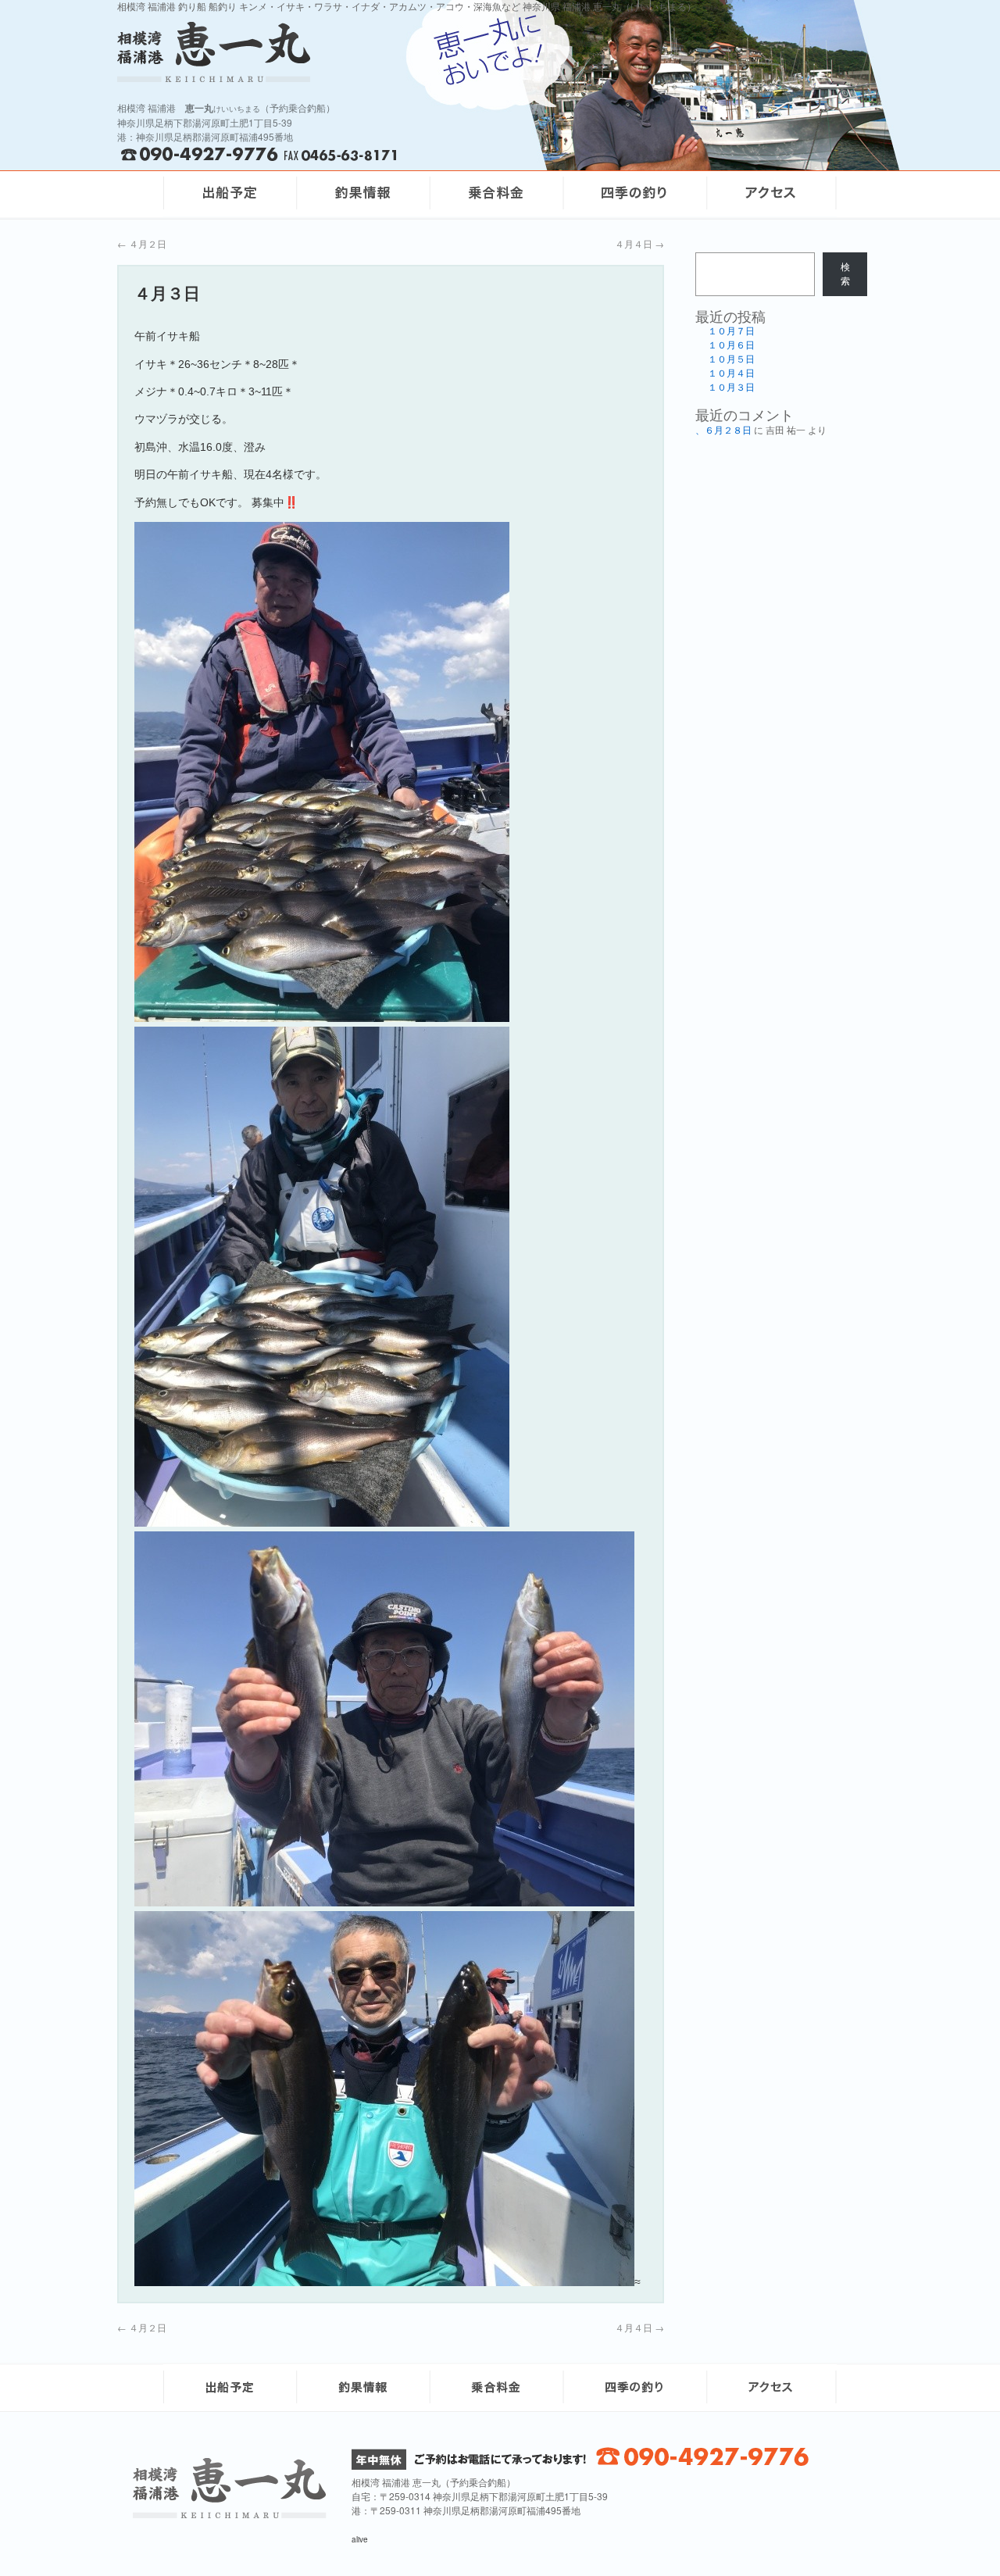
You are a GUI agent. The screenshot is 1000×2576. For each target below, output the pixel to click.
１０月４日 (731, 373)
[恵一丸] (230, 2514)
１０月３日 (731, 388)
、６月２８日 (723, 431)
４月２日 (142, 243)
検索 (845, 274)
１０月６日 (731, 345)
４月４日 (639, 243)
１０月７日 (731, 331)
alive (360, 2539)
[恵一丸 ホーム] (320, 52)
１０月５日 (731, 359)
